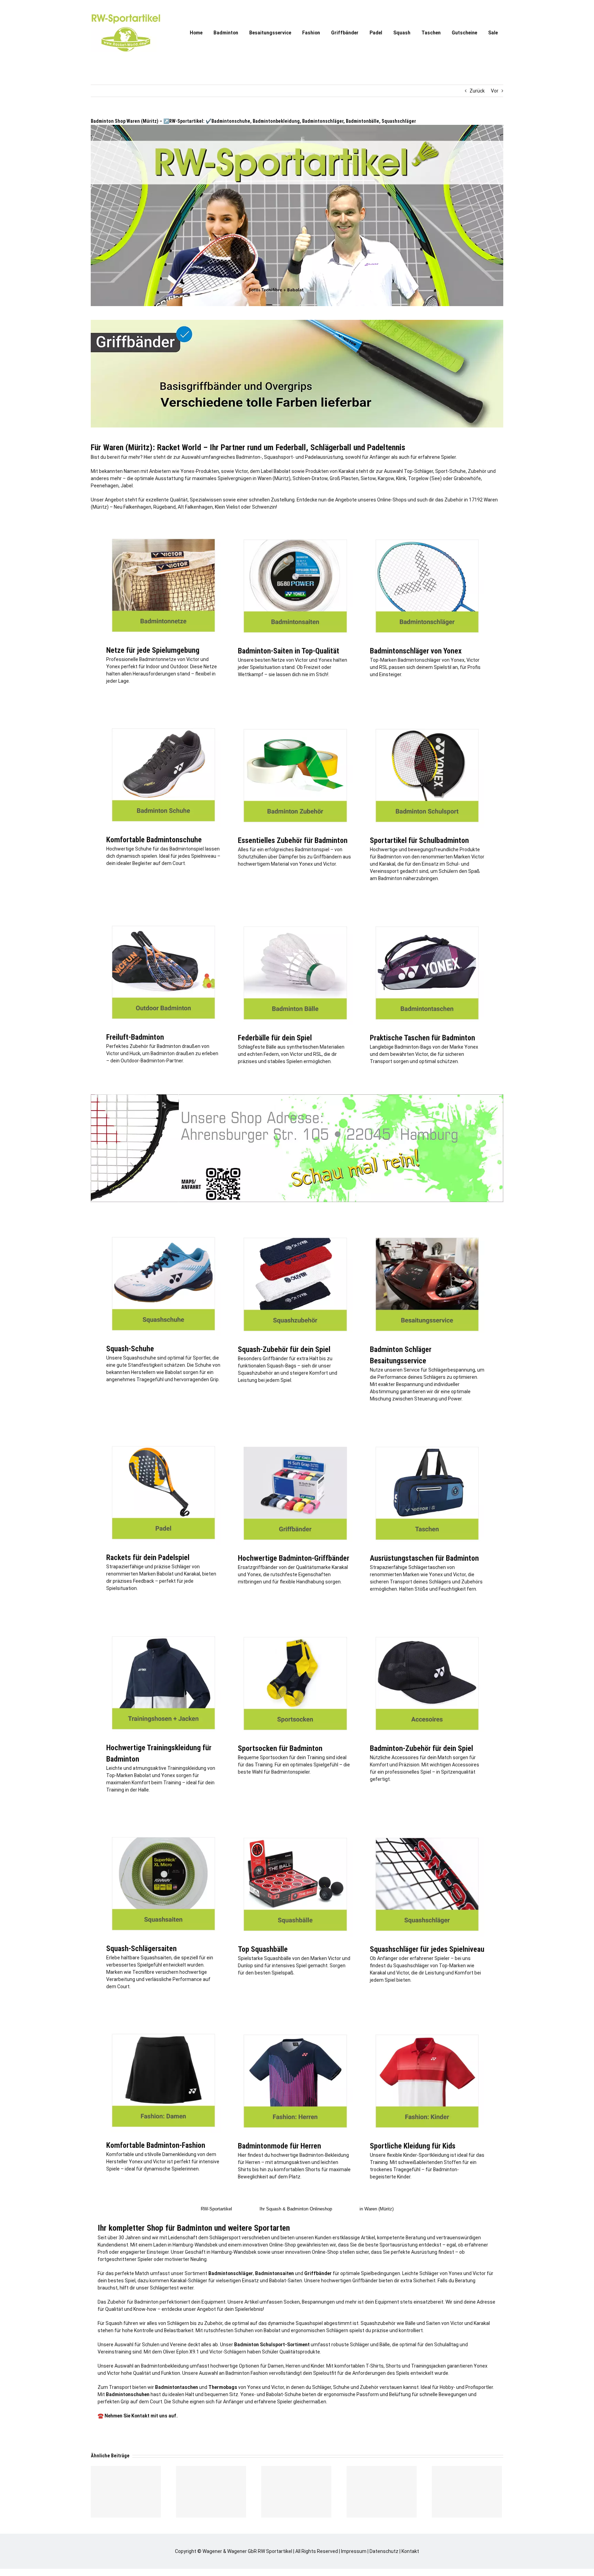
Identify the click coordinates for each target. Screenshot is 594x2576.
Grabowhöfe (467, 478)
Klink (401, 478)
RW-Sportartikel (216, 2209)
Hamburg (183, 2245)
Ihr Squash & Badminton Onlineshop (296, 2209)
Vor (495, 91)
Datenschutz (384, 2551)
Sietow (368, 478)
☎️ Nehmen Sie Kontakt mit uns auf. (138, 2416)
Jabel (127, 486)
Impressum (354, 2551)
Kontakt (410, 2551)
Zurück (477, 91)
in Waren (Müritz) (377, 2209)
